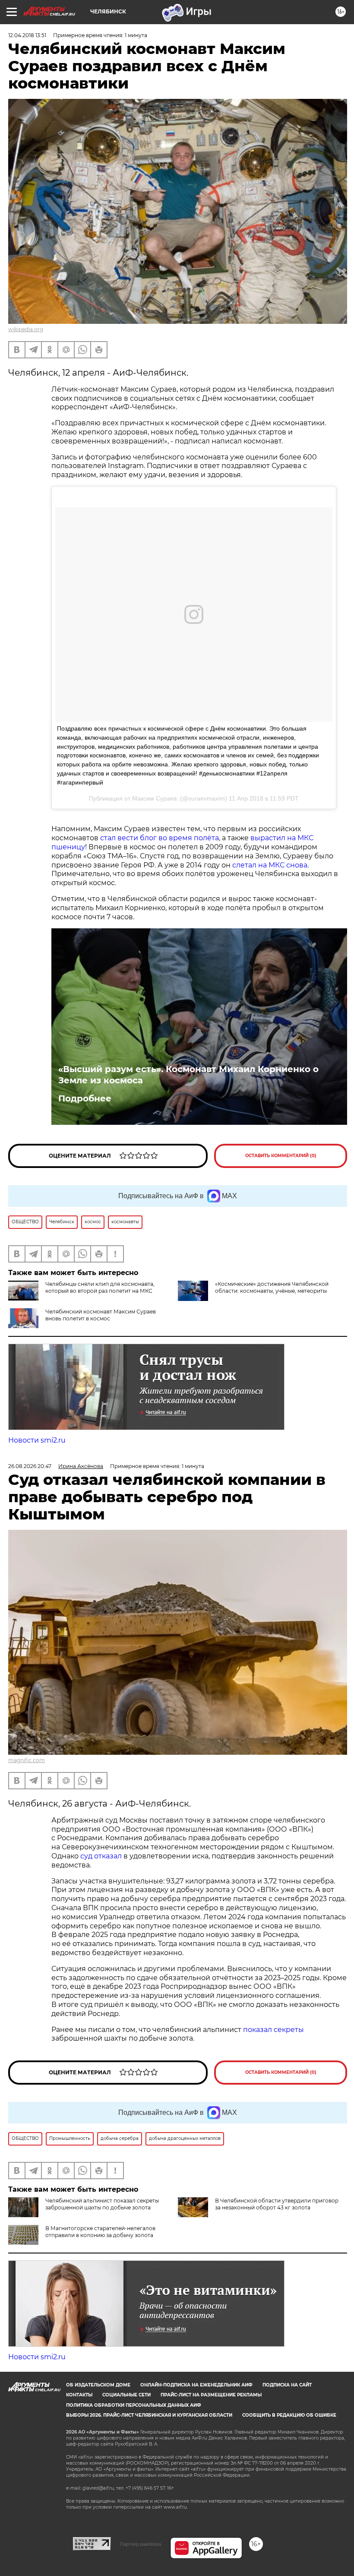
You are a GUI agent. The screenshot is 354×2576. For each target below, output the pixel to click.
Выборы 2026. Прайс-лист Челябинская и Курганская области (149, 2415)
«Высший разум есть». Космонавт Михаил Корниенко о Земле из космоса (188, 1075)
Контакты (79, 2395)
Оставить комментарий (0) (281, 1156)
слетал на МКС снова (270, 865)
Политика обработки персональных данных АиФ (134, 2405)
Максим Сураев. (155, 798)
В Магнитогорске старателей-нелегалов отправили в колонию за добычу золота (100, 2232)
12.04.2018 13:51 (27, 35)
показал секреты (273, 2030)
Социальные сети (126, 2395)
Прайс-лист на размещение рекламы (211, 2395)
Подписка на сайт (287, 2385)
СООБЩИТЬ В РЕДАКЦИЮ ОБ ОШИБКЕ (289, 2415)
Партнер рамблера (141, 2544)
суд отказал (101, 1856)
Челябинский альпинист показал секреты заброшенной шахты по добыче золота (102, 2204)
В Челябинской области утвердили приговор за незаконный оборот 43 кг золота (277, 2204)
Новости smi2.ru (37, 1440)
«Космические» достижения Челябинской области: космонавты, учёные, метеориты (272, 1287)
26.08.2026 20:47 (30, 1466)
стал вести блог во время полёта (160, 838)
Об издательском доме (98, 2385)
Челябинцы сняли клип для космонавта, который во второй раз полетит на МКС (100, 1287)
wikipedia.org (26, 329)
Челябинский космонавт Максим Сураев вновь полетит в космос (101, 1315)
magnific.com (27, 1760)
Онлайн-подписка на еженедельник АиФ (196, 2385)
